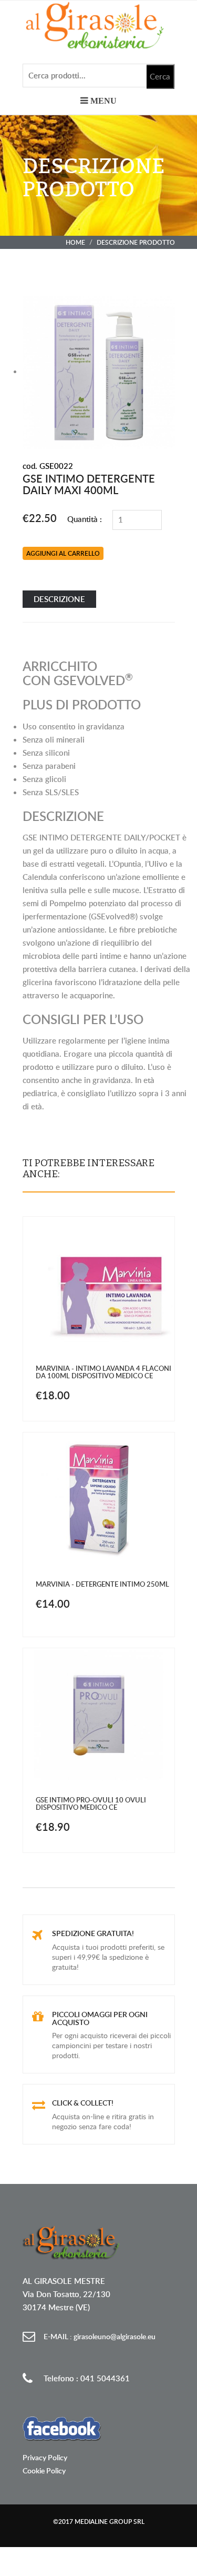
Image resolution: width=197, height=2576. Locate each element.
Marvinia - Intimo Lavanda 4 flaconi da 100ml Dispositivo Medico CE (103, 1372)
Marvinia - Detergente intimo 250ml (102, 1584)
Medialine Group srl (110, 2522)
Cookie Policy (44, 2470)
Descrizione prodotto (136, 242)
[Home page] (99, 25)
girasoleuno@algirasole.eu (100, 2336)
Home (75, 242)
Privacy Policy (45, 2457)
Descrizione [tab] (59, 599)
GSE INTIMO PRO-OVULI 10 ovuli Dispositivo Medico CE (91, 1803)
